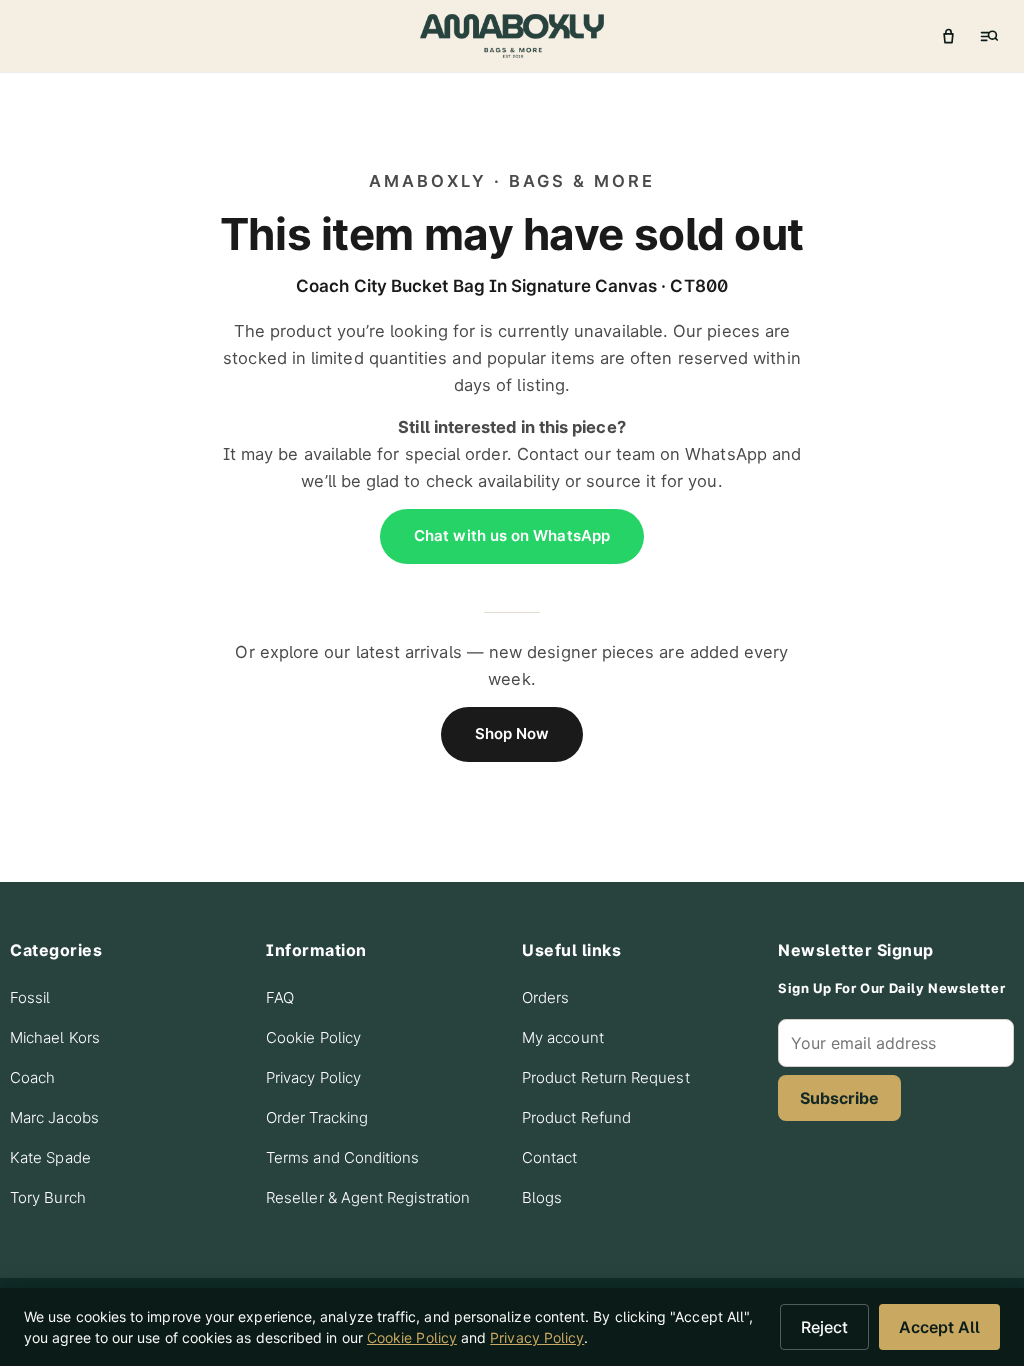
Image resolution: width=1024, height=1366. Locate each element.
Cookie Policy (313, 1037)
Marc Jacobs (54, 1117)
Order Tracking (317, 1117)
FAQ (280, 997)
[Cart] (948, 36)
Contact (550, 1157)
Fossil (30, 997)
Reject (824, 1327)
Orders (545, 997)
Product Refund (576, 1117)
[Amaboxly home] (512, 36)
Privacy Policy (313, 1077)
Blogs (542, 1197)
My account (563, 1037)
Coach (32, 1077)
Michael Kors (55, 1037)
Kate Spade (50, 1157)
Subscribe (839, 1098)
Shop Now (512, 733)
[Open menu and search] (988, 36)
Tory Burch (48, 1197)
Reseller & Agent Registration (368, 1197)
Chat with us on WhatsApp (512, 535)
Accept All (939, 1327)
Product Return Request (606, 1077)
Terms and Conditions (343, 1157)
